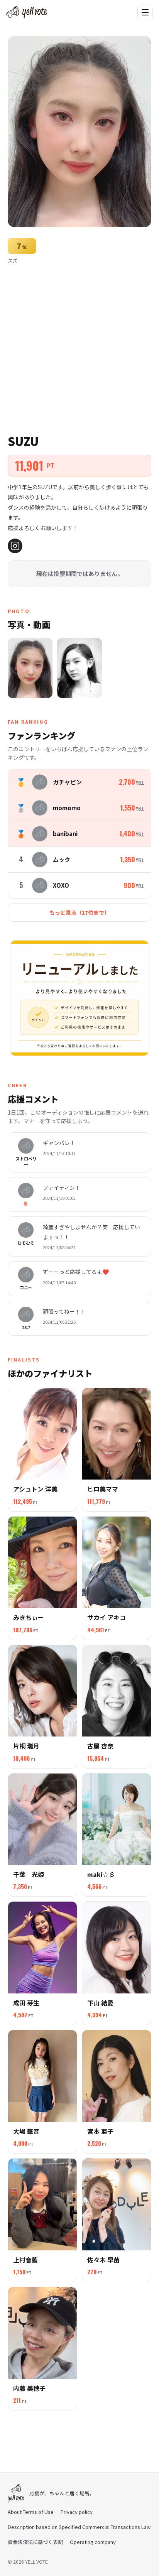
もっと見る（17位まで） (79, 912)
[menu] (145, 12)
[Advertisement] (79, 348)
